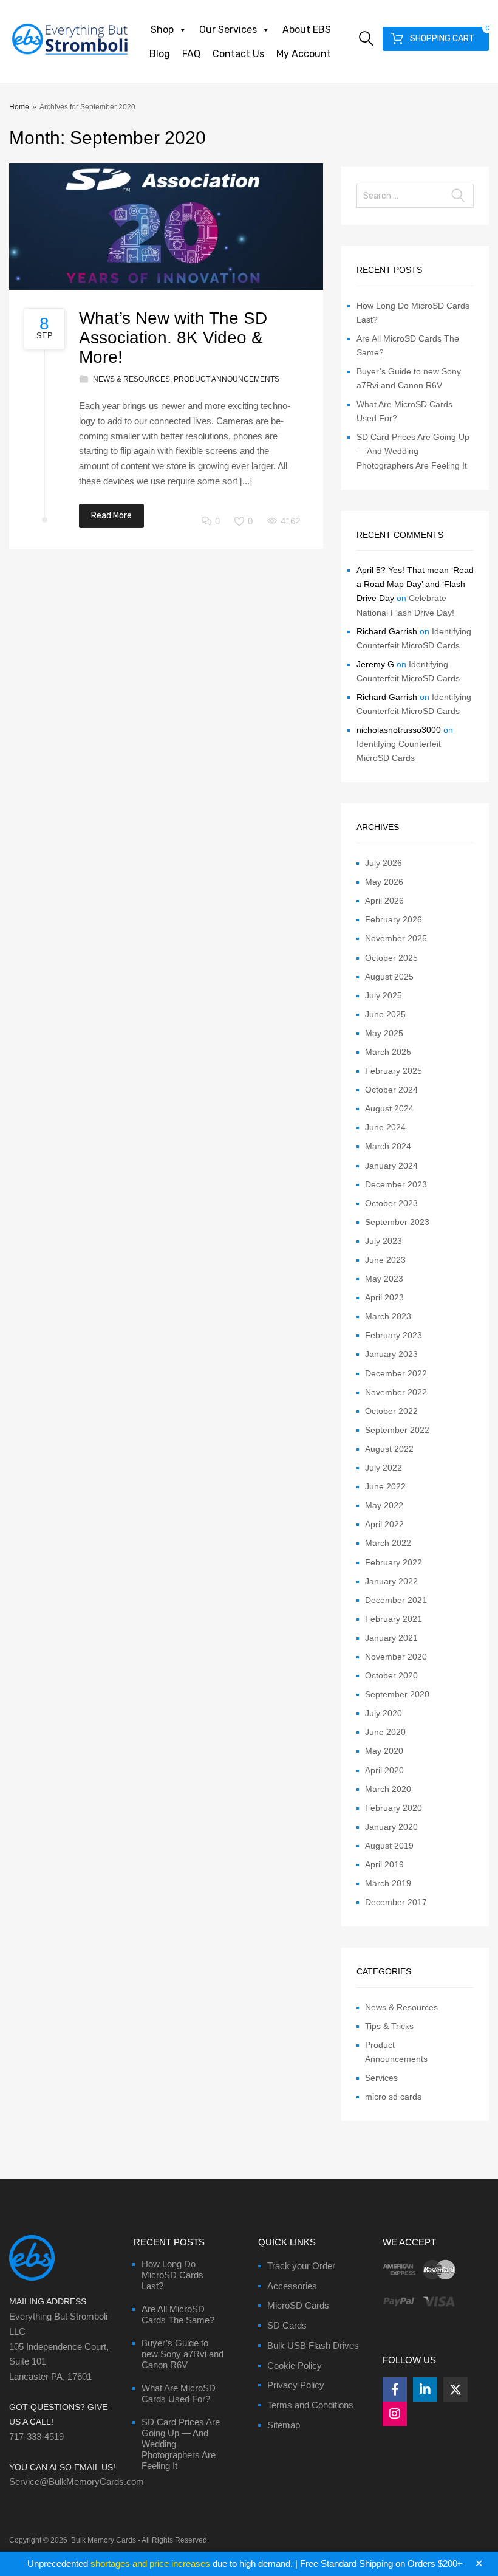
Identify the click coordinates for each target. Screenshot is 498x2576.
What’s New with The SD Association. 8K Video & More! (173, 338)
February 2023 (394, 1335)
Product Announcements (227, 379)
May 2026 (384, 882)
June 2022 (385, 1486)
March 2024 (388, 1146)
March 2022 (388, 1543)
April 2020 (384, 1770)
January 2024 (391, 1166)
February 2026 (394, 919)
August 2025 (389, 977)
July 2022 (384, 1468)
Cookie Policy (295, 2365)
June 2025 (385, 1014)
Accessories (292, 2286)
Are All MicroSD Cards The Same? (178, 2314)
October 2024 (391, 1090)
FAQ (191, 54)
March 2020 (388, 1789)
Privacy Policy (296, 2385)
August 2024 (389, 1108)
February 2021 (394, 1619)
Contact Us (238, 54)
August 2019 (389, 1846)
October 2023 (391, 1203)
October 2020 (391, 1675)
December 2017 (396, 1902)
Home (19, 107)
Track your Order (301, 2266)
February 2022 (394, 1562)
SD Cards (287, 2325)
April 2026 (384, 901)
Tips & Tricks (389, 2026)
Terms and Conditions (310, 2405)
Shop (162, 29)
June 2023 (385, 1260)
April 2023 (384, 1297)
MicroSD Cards (298, 2305)
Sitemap (284, 2425)
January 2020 (391, 1827)
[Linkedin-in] (425, 2389)
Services (381, 2078)
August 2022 (389, 1449)
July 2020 (384, 1713)
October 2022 (391, 1411)
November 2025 (396, 938)
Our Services (228, 29)
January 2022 (391, 1581)
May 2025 (384, 1033)
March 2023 (388, 1316)
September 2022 (397, 1430)
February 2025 (394, 1071)
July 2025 (384, 995)
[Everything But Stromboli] (70, 56)
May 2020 (384, 1751)
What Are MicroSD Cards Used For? (179, 2393)
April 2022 (384, 1524)
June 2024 (385, 1127)
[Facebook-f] (395, 2389)
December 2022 (396, 1373)
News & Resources (131, 379)
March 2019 (388, 1883)
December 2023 (396, 1184)
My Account (304, 54)
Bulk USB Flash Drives (313, 2345)
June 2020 (385, 1732)
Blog (160, 54)
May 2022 (384, 1505)
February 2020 (394, 1808)
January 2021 (391, 1638)
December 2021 (396, 1600)
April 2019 (384, 1864)
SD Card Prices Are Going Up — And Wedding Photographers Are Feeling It (413, 451)
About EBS (307, 29)
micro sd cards (393, 2097)
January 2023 (391, 1354)
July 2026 (384, 863)
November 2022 (396, 1392)
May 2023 (384, 1279)
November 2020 (396, 1657)
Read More (111, 516)
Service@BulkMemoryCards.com (77, 2482)
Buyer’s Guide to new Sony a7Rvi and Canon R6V (182, 2354)
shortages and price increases (150, 2564)
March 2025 (388, 1052)
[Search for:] (415, 196)
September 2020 (397, 1694)
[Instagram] (395, 2414)
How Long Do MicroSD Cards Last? (172, 2275)
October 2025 (391, 958)
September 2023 (397, 1222)
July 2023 (384, 1241)
